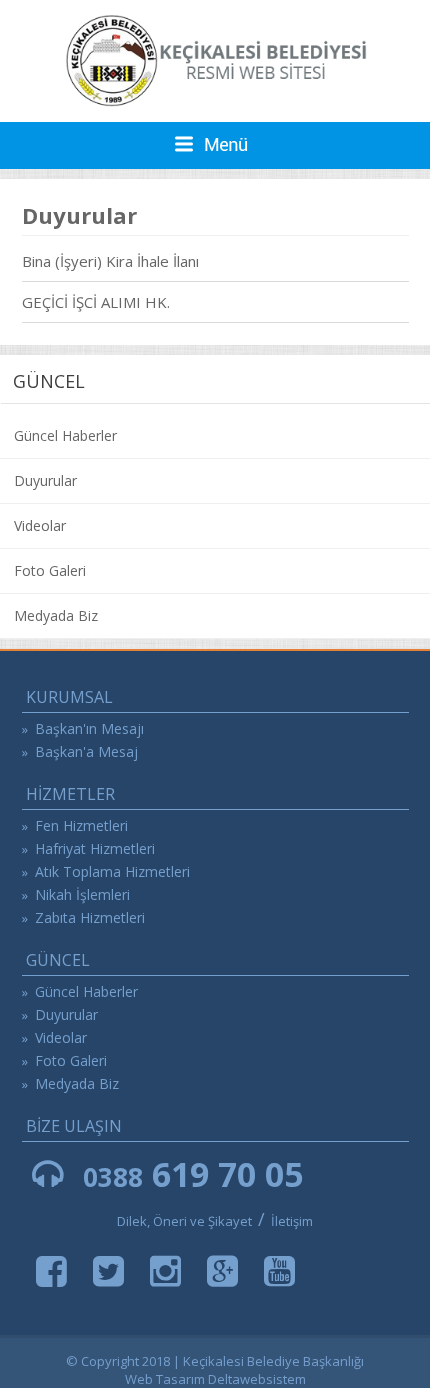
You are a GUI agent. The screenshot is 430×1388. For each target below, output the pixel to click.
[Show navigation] (215, 145)
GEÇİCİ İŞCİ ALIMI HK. (96, 302)
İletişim (292, 1221)
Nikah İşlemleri (82, 894)
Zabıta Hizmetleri (90, 917)
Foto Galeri (50, 570)
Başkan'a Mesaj (86, 751)
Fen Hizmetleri (81, 825)
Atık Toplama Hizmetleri (112, 871)
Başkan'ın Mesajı (89, 728)
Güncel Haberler (65, 435)
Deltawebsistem (257, 1379)
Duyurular (45, 480)
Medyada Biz (56, 615)
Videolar (40, 525)
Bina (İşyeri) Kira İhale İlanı (110, 261)
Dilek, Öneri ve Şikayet (184, 1221)
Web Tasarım (165, 1379)
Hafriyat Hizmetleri (95, 848)
